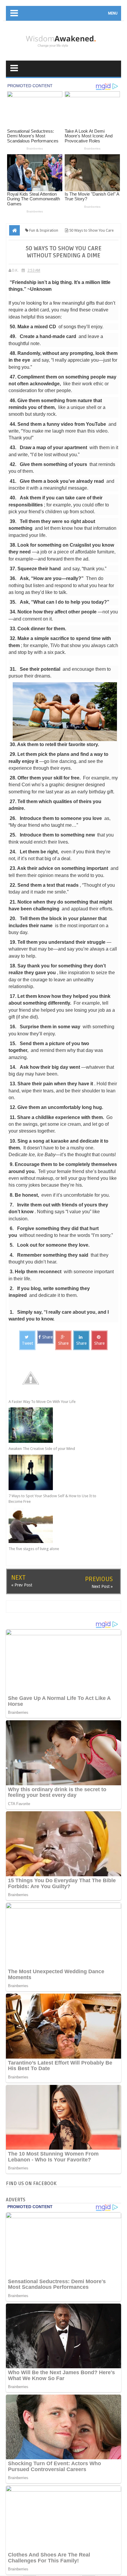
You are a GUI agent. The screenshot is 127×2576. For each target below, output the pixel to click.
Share (47, 1337)
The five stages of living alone (34, 1549)
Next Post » (102, 1586)
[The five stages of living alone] (58, 1525)
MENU (113, 13)
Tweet (27, 1343)
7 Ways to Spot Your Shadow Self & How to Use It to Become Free (52, 1499)
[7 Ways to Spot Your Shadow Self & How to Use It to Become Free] (58, 1472)
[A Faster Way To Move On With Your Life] (58, 1378)
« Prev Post (22, 1585)
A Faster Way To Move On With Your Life (42, 1402)
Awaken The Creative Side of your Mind (42, 1449)
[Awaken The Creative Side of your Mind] (58, 1425)
